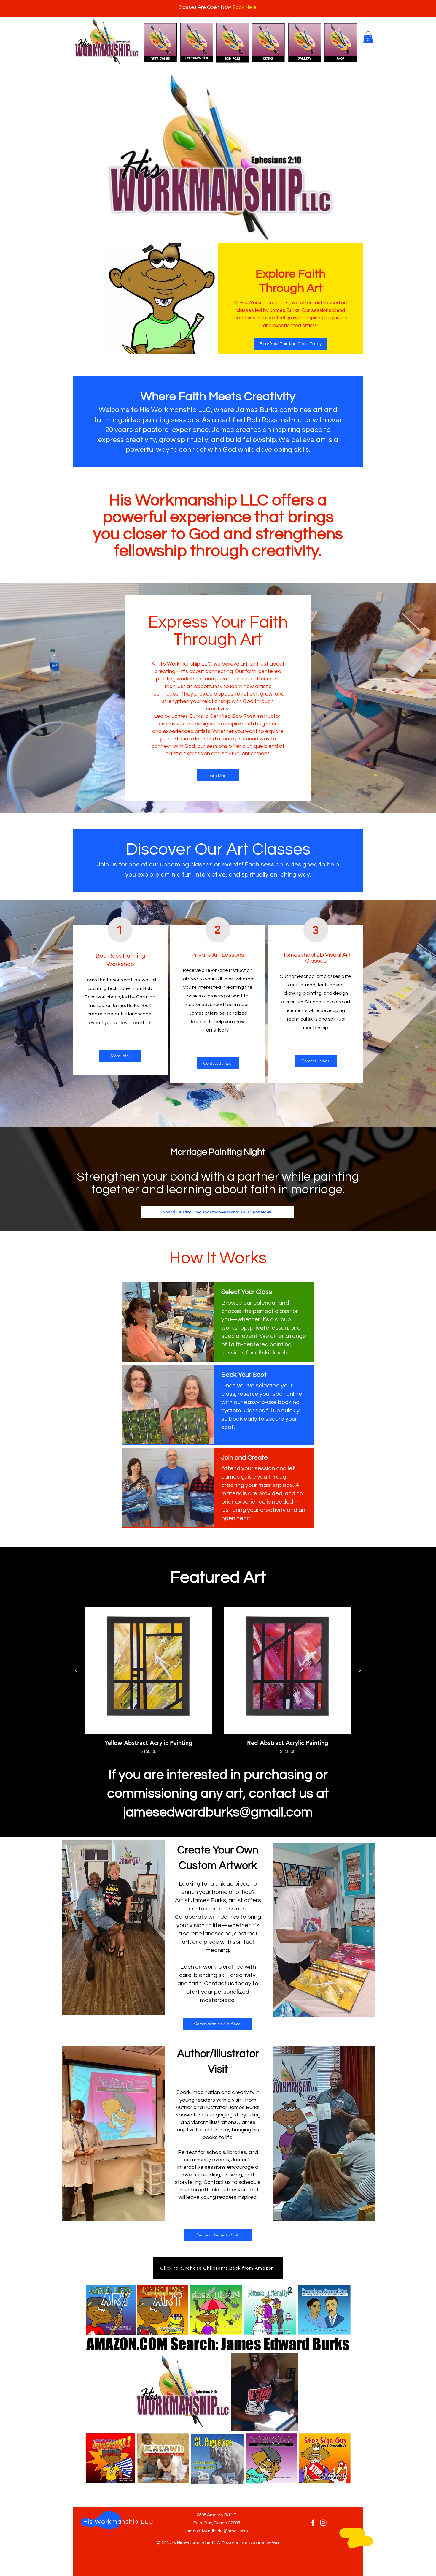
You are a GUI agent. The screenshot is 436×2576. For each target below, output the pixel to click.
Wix (276, 2543)
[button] (368, 37)
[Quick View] (148, 1671)
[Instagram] (323, 2523)
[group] (218, 1681)
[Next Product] (360, 1670)
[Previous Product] (76, 1670)
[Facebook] (313, 2523)
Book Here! (245, 7)
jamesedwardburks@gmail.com (218, 1812)
